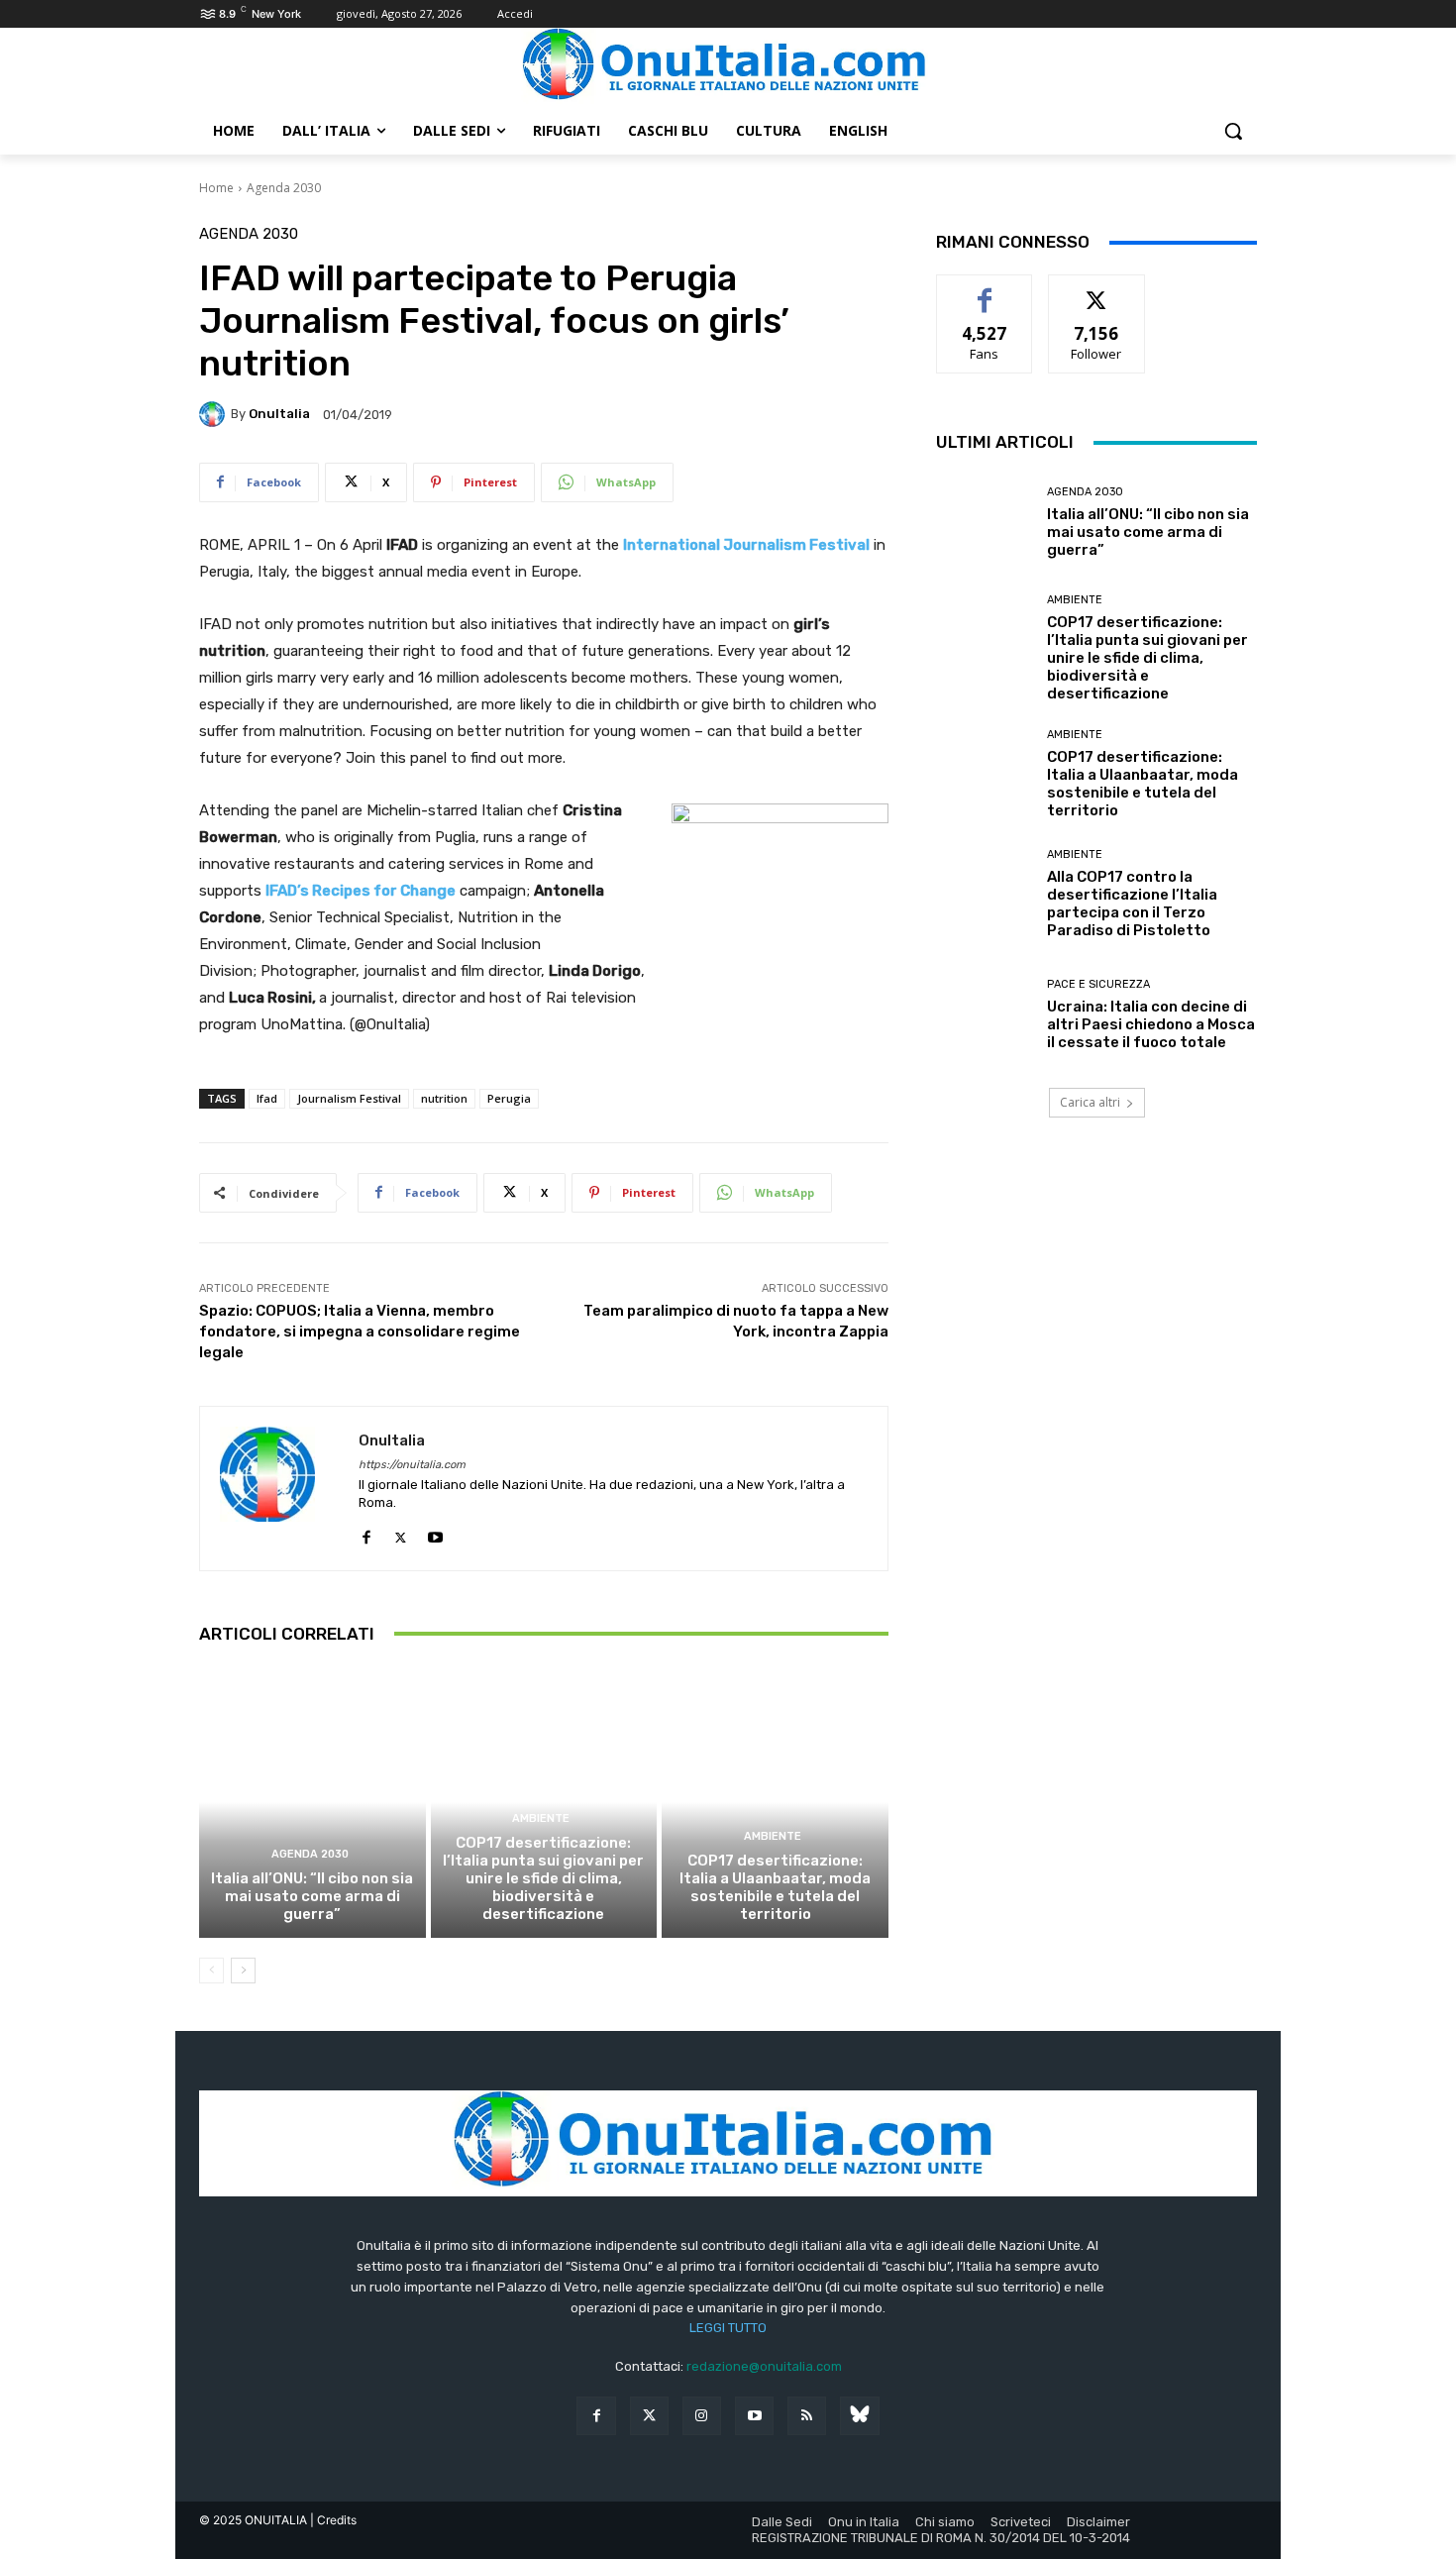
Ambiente (541, 1818)
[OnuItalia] (215, 414)
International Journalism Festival (746, 545)
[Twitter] (649, 2416)
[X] (401, 1533)
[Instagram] (702, 2416)
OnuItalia (279, 414)
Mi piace (985, 290)
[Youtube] (435, 1533)
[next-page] (243, 1971)
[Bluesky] (859, 2416)
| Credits (333, 2520)
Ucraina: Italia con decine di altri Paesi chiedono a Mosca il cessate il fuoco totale (1151, 1024)
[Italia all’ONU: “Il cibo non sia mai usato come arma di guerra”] (312, 1802)
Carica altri (1090, 1102)
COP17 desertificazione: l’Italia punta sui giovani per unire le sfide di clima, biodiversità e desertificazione (543, 1878)
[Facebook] (366, 1533)
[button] (1233, 131)
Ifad (267, 1098)
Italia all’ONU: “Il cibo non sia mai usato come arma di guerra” (312, 1896)
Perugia (509, 1098)
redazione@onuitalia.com (764, 2366)
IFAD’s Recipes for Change (361, 891)
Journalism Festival (349, 1098)
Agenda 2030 (284, 188)
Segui (1097, 290)
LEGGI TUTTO (728, 2328)
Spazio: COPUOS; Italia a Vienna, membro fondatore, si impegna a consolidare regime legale (360, 1332)
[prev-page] (211, 1971)
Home (216, 188)
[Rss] (807, 2416)
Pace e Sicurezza (1098, 984)
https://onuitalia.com (412, 1465)
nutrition (444, 1098)
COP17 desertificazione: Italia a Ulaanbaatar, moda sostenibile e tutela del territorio (775, 1887)
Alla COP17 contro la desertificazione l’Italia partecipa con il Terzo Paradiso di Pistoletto (1132, 904)
